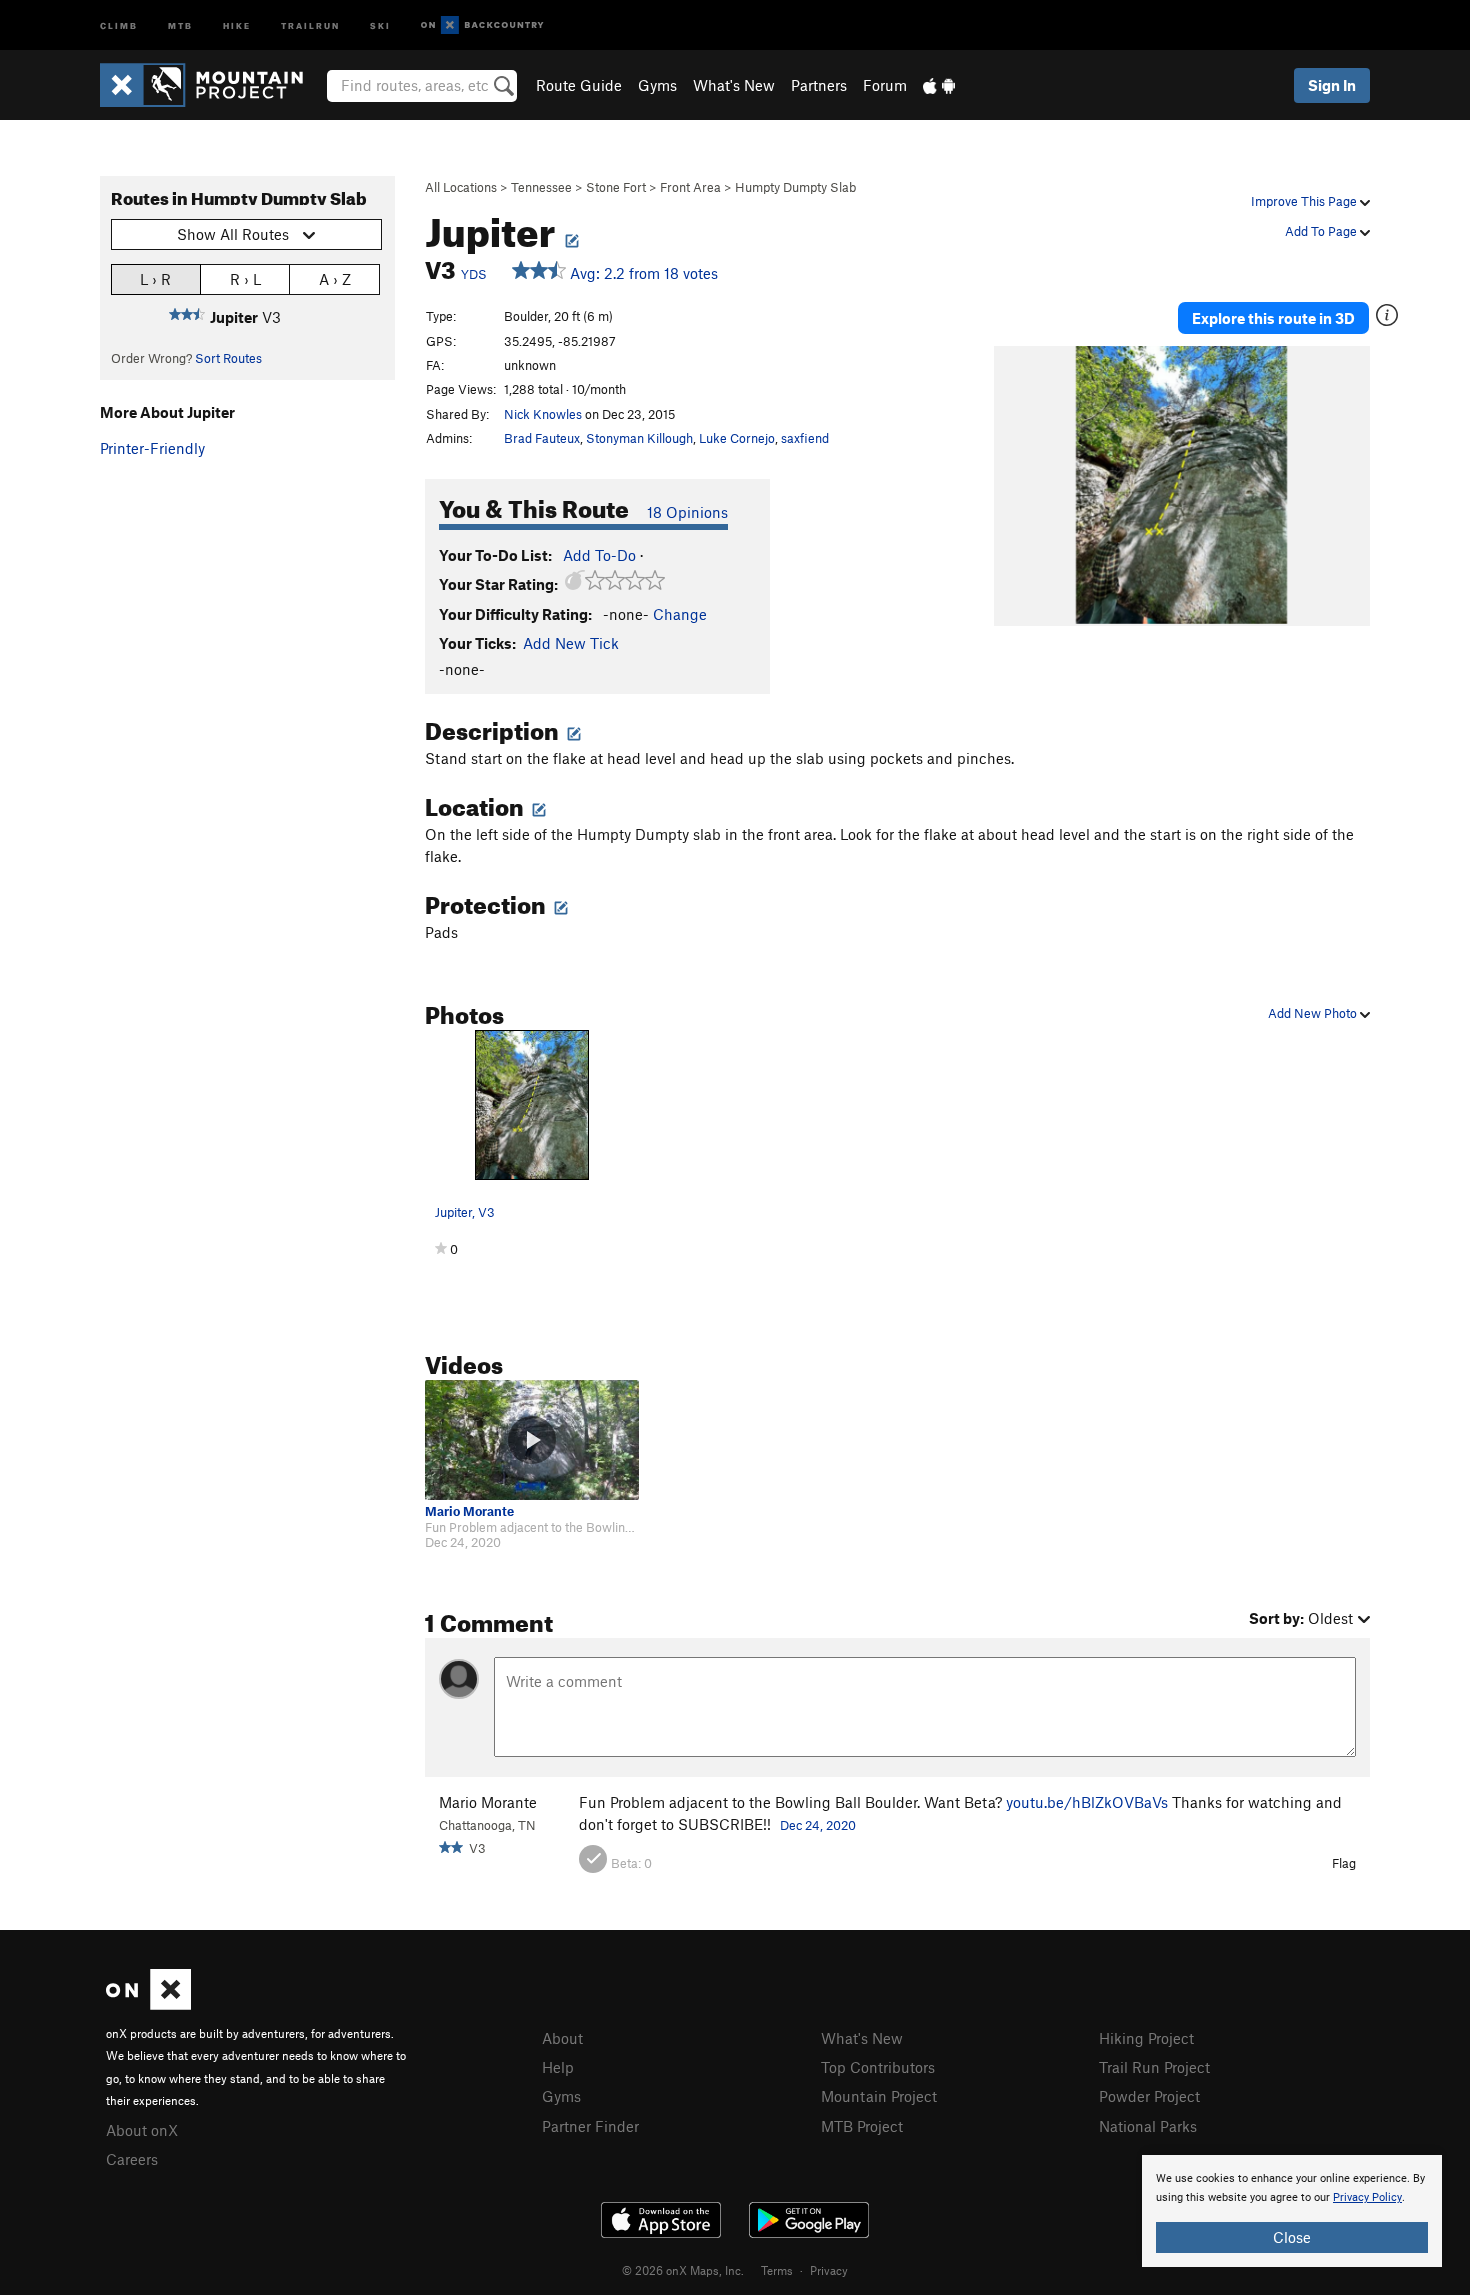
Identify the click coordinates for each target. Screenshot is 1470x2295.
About (562, 2038)
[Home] (211, 85)
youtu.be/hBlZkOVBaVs (1087, 1802)
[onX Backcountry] (482, 25)
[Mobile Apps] (939, 85)
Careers (132, 2159)
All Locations (461, 187)
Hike (237, 24)
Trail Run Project (1154, 2067)
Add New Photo (1314, 1013)
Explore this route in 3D (1273, 318)
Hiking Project (1146, 2038)
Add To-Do (599, 555)
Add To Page (1322, 231)
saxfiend (805, 438)
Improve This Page (1305, 201)
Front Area (690, 187)
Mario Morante (469, 1511)
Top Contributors (878, 2067)
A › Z (335, 279)
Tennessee (541, 187)
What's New (734, 85)
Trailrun (310, 24)
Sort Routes (228, 358)
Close (1292, 2237)
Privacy (829, 2270)
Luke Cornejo (737, 438)
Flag (1344, 1863)
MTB (180, 24)
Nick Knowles (543, 414)
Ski (380, 24)
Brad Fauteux (542, 438)
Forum (885, 85)
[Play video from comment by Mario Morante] (532, 1440)
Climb (119, 24)
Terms (777, 2270)
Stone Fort (616, 187)
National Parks (1148, 2126)
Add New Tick (571, 643)
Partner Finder (590, 2126)
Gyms (657, 85)
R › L (245, 279)
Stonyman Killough (639, 438)
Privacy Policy (1367, 2197)
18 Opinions (687, 512)
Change (680, 614)
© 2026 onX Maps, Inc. (683, 2270)
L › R (155, 279)
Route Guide (579, 85)
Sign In (1332, 85)
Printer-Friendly (152, 448)
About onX (142, 2130)
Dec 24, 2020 (818, 1825)
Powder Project (1149, 2096)
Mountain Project (879, 2096)
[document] (1292, 2211)
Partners (819, 85)
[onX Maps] (148, 2004)
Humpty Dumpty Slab (795, 187)
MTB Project (862, 2126)
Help (558, 2067)
